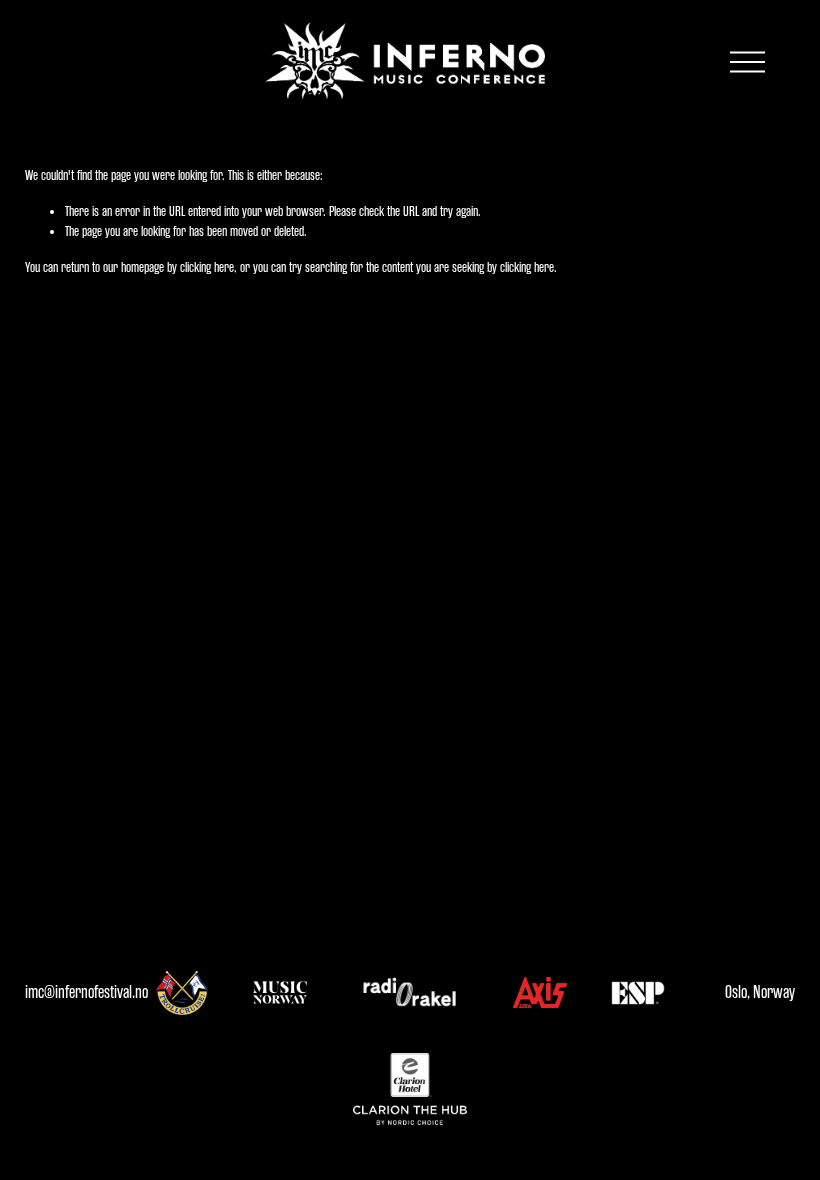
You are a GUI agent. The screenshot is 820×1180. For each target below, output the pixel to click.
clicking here (207, 267)
